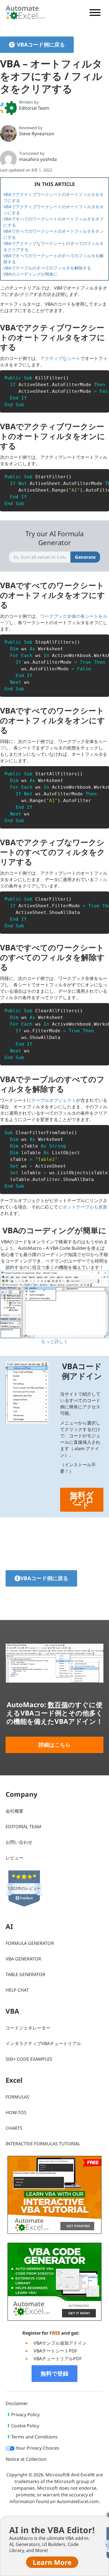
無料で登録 (54, 2373)
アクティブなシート (60, 358)
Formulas (17, 2097)
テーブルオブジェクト (54, 1100)
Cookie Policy (25, 2426)
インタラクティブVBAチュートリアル (43, 2043)
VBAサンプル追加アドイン (60, 2343)
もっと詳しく (54, 1341)
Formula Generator (30, 1943)
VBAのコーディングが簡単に (30, 274)
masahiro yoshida (38, 159)
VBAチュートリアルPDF (58, 2359)
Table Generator (25, 1974)
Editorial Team (34, 108)
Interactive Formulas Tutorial (43, 2144)
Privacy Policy (25, 2415)
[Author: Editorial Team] (8, 108)
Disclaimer (17, 2403)
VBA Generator (23, 1959)
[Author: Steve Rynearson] (8, 133)
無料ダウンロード (82, 1500)
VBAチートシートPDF (55, 2351)
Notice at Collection (26, 2459)
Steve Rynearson (37, 134)
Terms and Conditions (34, 2437)
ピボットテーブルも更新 (83, 1207)
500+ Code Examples (29, 2059)
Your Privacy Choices (37, 2448)
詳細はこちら (54, 1745)
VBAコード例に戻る (41, 45)
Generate (85, 557)
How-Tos (16, 2112)
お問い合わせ (19, 1842)
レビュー (15, 1858)
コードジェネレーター (28, 2028)
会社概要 (15, 1811)
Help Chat (17, 1990)
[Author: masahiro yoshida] (8, 159)
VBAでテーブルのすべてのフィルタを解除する (47, 268)
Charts (14, 2128)
